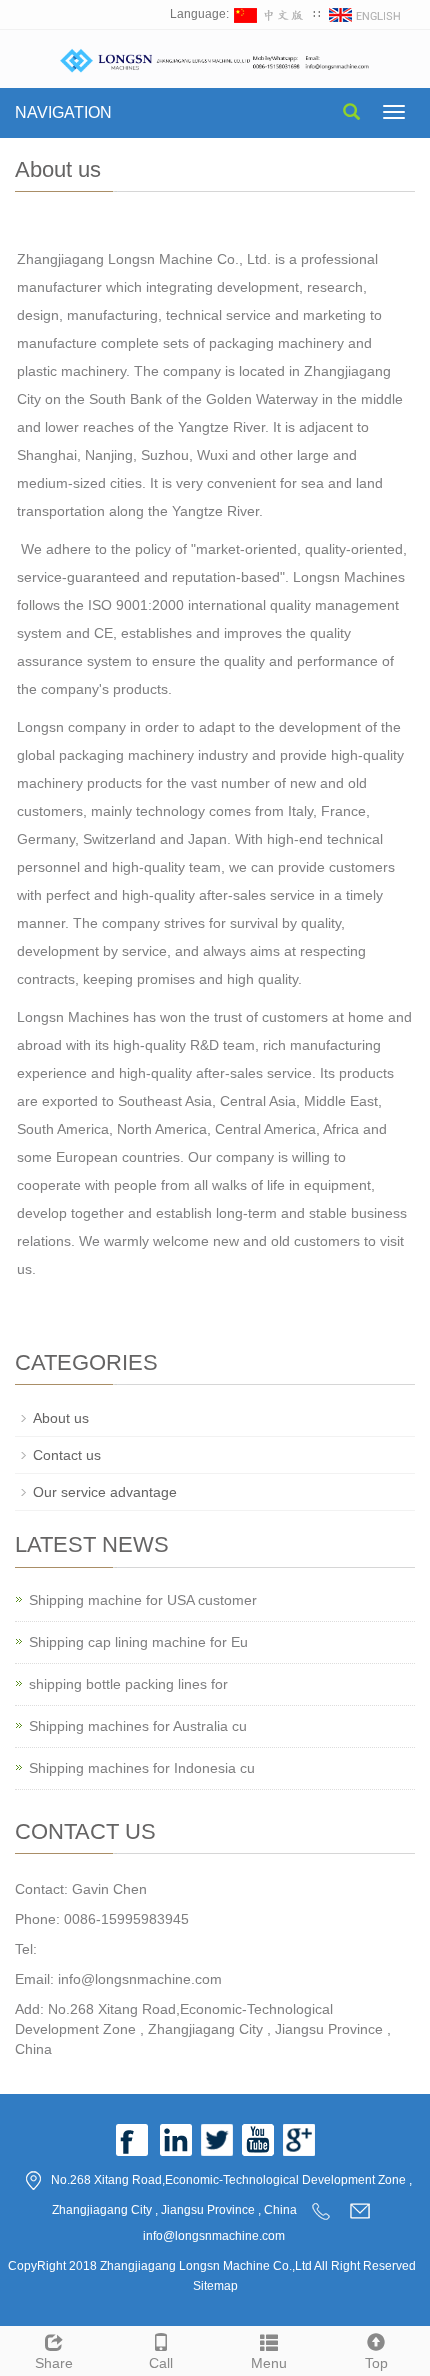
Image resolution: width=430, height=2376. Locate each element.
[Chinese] (271, 14)
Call (161, 2363)
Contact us (67, 1455)
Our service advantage (105, 1492)
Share (54, 2363)
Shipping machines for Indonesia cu (142, 1768)
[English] (366, 14)
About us (61, 1418)
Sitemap (215, 2286)
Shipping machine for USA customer (143, 1600)
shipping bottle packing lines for (128, 1684)
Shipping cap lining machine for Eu (138, 1642)
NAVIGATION (63, 112)
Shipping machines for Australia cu (138, 1726)
